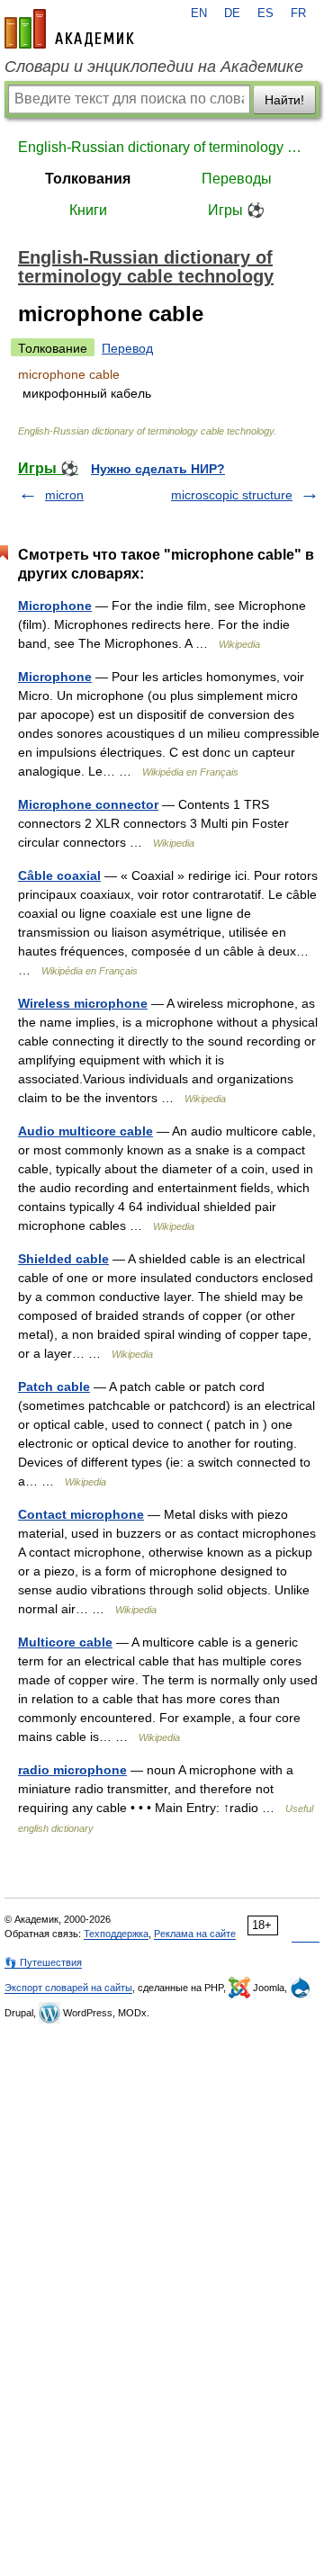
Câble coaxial (59, 875)
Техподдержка (116, 1934)
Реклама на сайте (195, 1934)
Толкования (88, 179)
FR (298, 13)
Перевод (127, 348)
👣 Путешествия (43, 1962)
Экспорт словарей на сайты (68, 1988)
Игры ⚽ (236, 210)
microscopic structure (232, 495)
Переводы (237, 179)
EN (199, 13)
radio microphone (72, 1770)
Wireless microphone (83, 1003)
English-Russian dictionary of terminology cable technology (162, 147)
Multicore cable (65, 1642)
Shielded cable (63, 1259)
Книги (88, 210)
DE (232, 13)
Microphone (55, 606)
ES (265, 13)
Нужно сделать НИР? (158, 469)
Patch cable (54, 1387)
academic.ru (69, 29)
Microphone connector (88, 804)
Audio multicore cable (85, 1131)
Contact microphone (81, 1514)
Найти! (284, 100)
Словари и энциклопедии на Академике (154, 67)
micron (64, 495)
